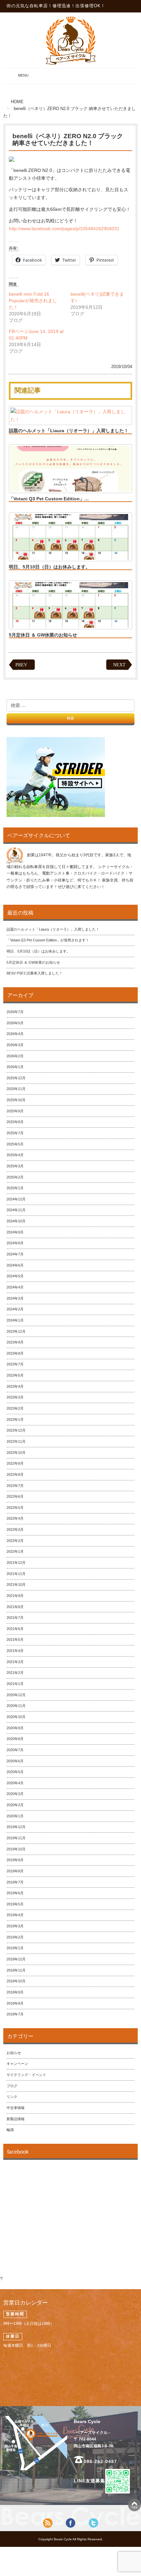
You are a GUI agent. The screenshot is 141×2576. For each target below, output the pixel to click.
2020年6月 (15, 1761)
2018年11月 (16, 1970)
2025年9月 (15, 1111)
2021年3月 (15, 1662)
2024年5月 (15, 1276)
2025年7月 (15, 1133)
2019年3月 (15, 1926)
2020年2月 (15, 1805)
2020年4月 (15, 1783)
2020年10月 (16, 1717)
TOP (134, 2505)
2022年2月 (15, 1541)
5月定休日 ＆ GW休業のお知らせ (43, 635)
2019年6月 (15, 1893)
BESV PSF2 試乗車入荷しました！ (35, 973)
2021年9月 (15, 1596)
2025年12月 (16, 1078)
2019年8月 (15, 1871)
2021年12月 (16, 1563)
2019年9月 (15, 1860)
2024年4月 (15, 1287)
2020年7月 (15, 1750)
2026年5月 (15, 1023)
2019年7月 (15, 1882)
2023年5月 (15, 1375)
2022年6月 (15, 1496)
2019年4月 (15, 1915)
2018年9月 (15, 1992)
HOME (17, 102)
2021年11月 (16, 1574)
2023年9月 (15, 1342)
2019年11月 (16, 1838)
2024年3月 (15, 1298)
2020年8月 (15, 1739)
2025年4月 (15, 1155)
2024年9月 (15, 1232)
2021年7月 (15, 1618)
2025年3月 (15, 1166)
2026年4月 (15, 1034)
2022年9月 (15, 1463)
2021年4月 (15, 1651)
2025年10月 (16, 1100)
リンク (12, 2097)
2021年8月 (15, 1607)
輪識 (10, 2130)
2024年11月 (16, 1210)
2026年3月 (15, 1045)
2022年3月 (15, 1529)
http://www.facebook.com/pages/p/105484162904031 (64, 229)
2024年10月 (16, 1221)
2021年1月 (15, 1684)
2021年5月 (15, 1640)
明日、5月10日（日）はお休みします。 (50, 567)
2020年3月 (15, 1794)
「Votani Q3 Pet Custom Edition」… (49, 499)
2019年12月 (16, 1827)
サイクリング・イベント (26, 2075)
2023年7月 (15, 1364)
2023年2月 (15, 1408)
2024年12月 (16, 1199)
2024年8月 (15, 1243)
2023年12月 (16, 1331)
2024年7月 (15, 1254)
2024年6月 (15, 1265)
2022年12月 (16, 1430)
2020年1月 (15, 1816)
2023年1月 (15, 1419)
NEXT (119, 665)
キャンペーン (17, 2064)
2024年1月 (15, 1320)
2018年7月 (15, 2014)
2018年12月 (16, 1959)
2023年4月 (15, 1386)
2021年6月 (15, 1629)
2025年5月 (15, 1144)
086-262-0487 (100, 2461)
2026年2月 (15, 1056)
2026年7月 (15, 1012)
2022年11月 (16, 1441)
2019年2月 (15, 1937)
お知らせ (14, 2053)
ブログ (12, 2086)
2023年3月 (15, 1397)
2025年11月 (16, 1089)
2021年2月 (15, 1673)
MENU (17, 78)
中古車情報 (16, 2108)
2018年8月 (15, 2003)
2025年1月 (15, 1188)
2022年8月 (15, 1474)
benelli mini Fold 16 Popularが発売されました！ (33, 301)
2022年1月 (15, 1551)
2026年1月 (15, 1067)
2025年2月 (15, 1177)
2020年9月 (15, 1728)
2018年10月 (16, 1981)
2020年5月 (15, 1772)
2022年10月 (16, 1453)
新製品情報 (16, 2119)
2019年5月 (15, 1904)
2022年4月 (15, 1518)
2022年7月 (15, 1486)
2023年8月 (15, 1353)
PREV (21, 665)
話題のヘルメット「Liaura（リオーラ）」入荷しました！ (69, 431)
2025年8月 (15, 1122)
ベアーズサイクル (70, 40)
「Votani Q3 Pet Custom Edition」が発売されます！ (48, 940)
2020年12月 (16, 1695)
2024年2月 (15, 1309)
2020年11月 (16, 1706)
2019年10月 (16, 1849)
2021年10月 (16, 1585)
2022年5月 (15, 1508)
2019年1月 (15, 1948)
